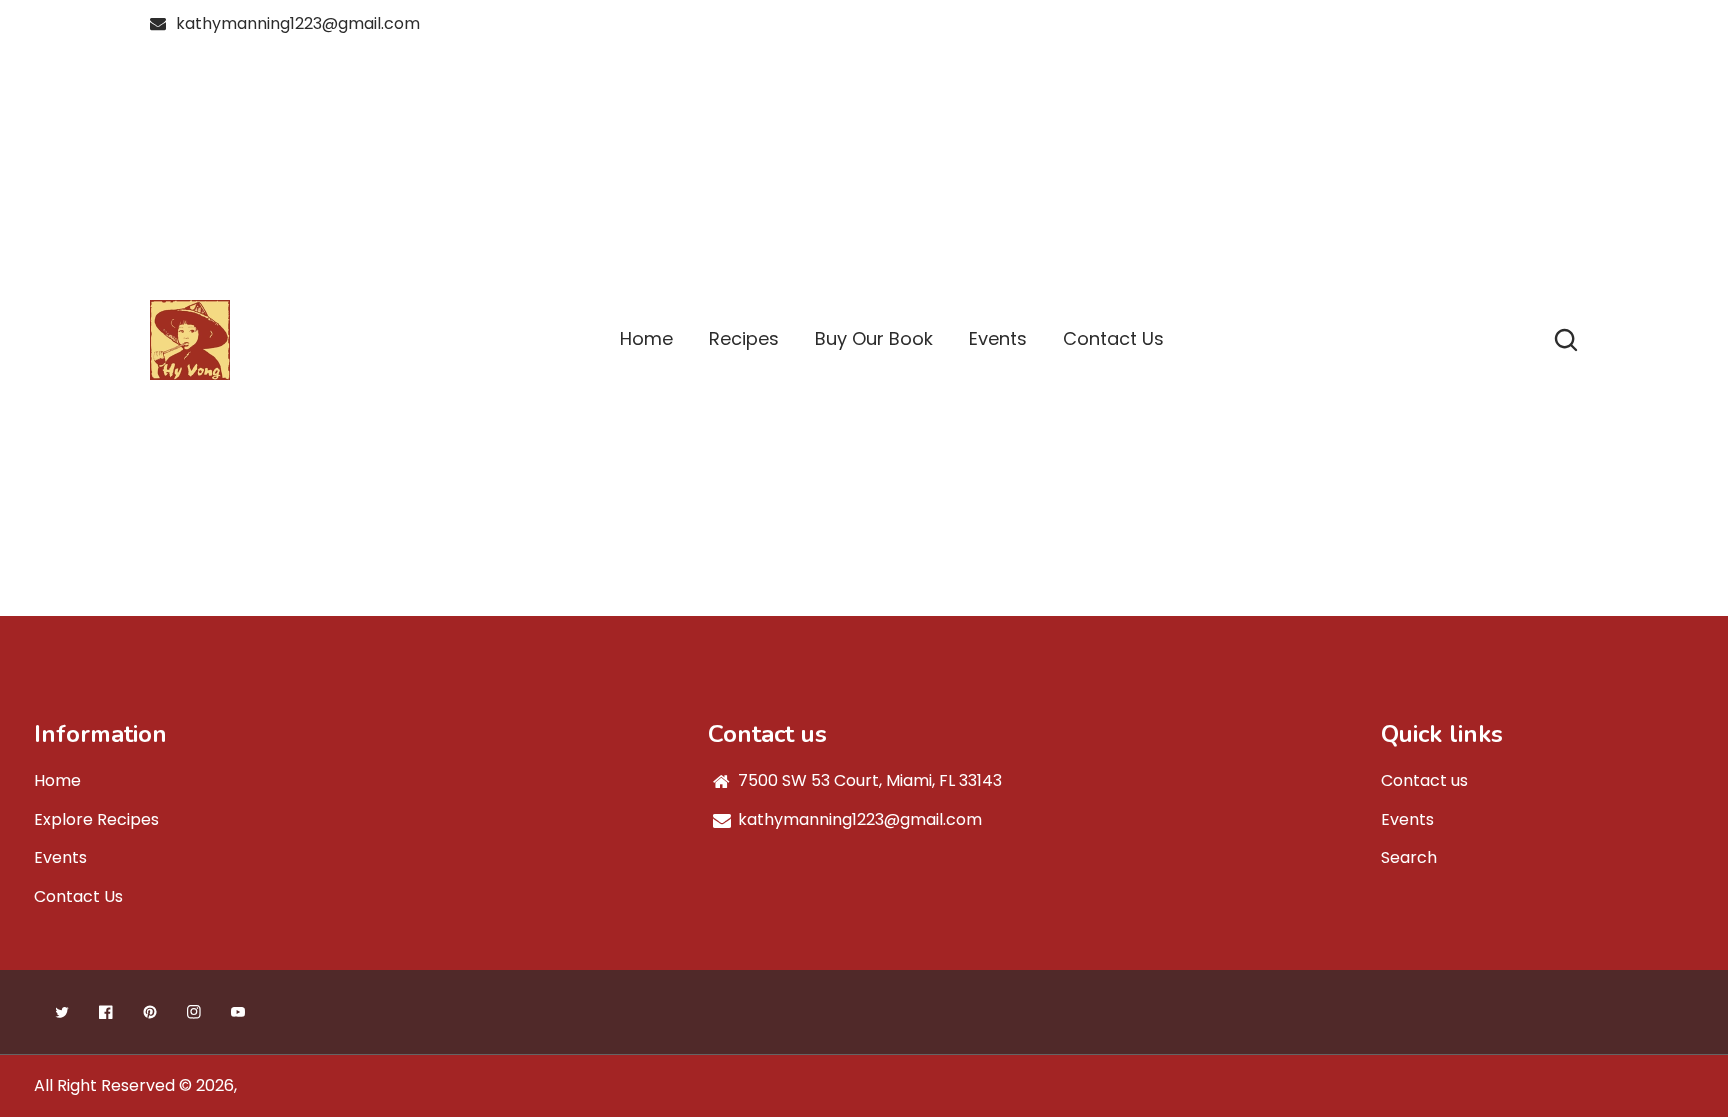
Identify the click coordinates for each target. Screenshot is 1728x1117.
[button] (1566, 340)
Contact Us (78, 896)
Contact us (1424, 780)
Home (57, 780)
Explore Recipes (96, 819)
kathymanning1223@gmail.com (298, 23)
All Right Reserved (104, 1085)
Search (1409, 857)
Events (60, 857)
